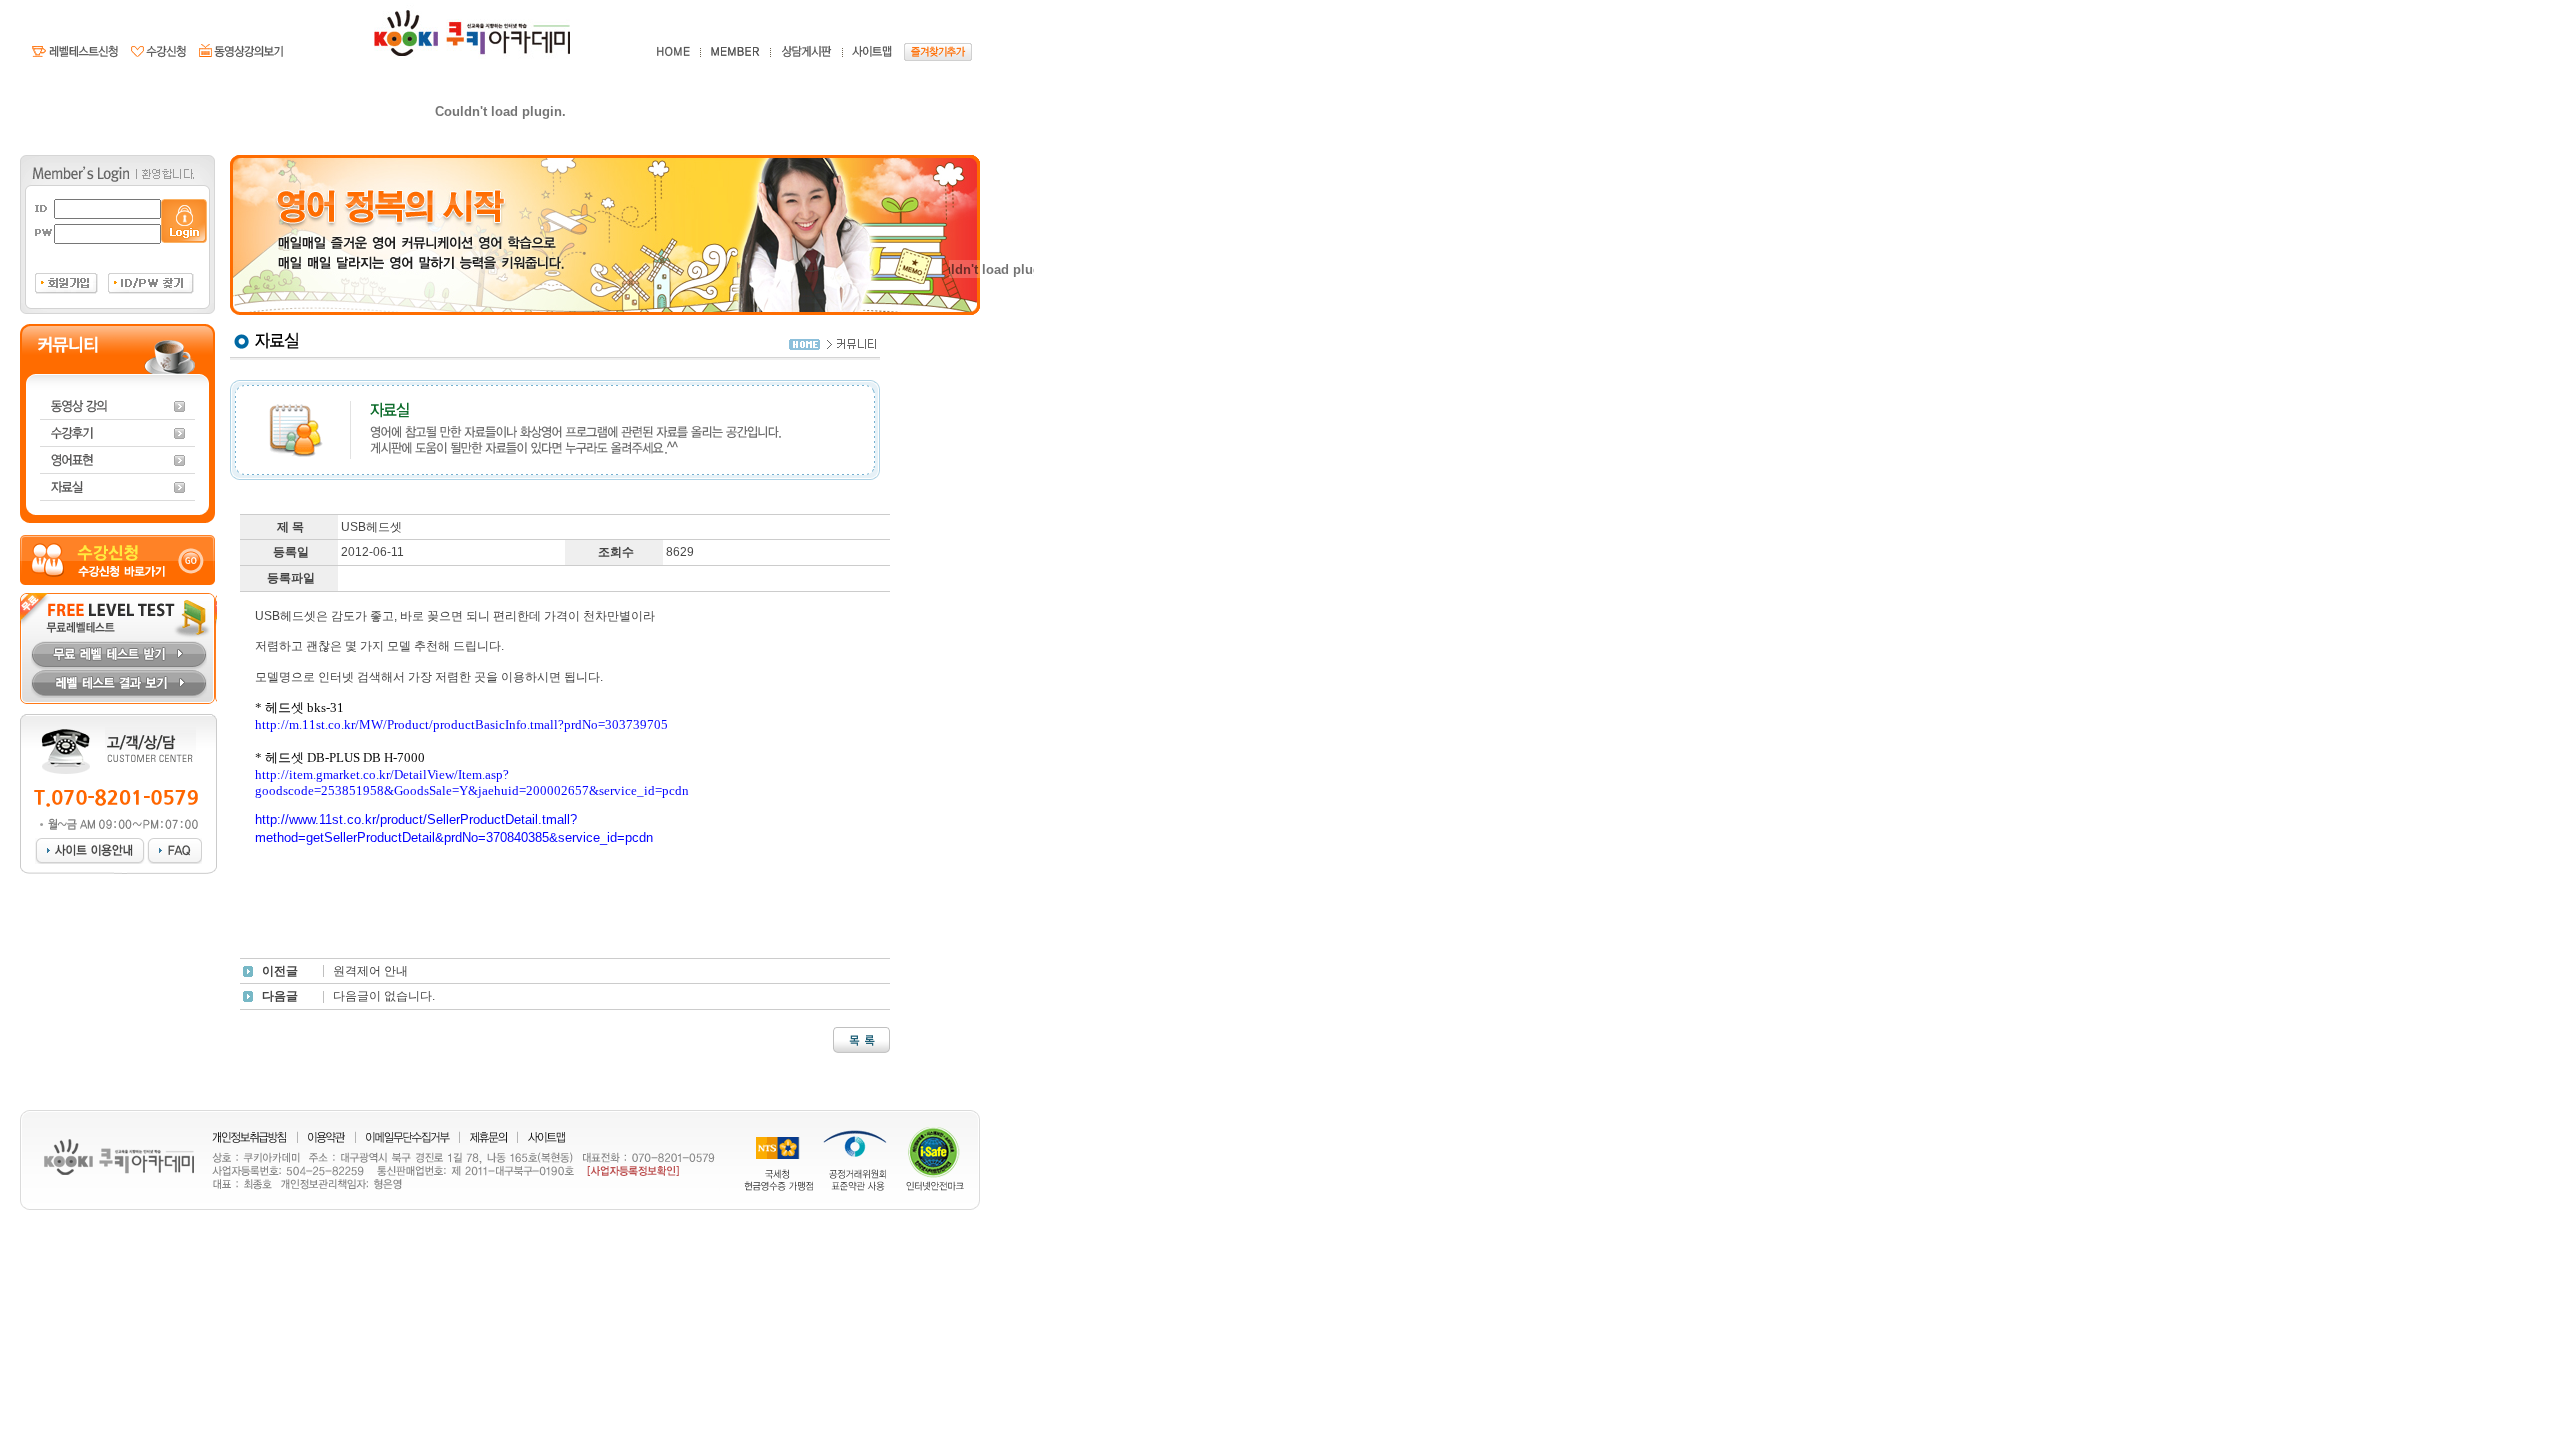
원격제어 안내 (370, 971)
